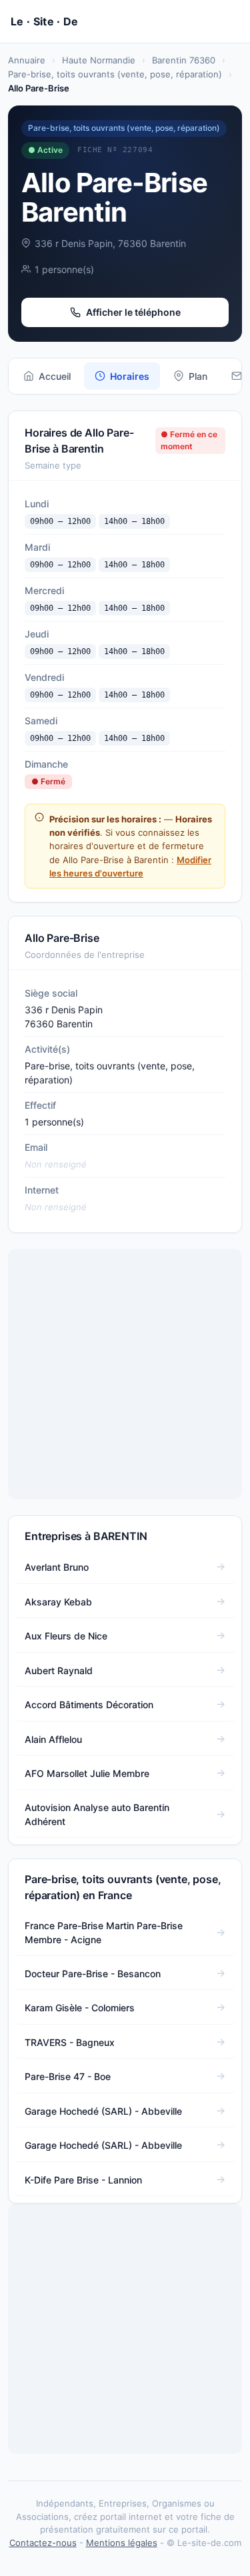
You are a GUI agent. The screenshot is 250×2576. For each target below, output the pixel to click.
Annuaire (27, 60)
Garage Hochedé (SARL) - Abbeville (103, 2111)
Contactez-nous (43, 2543)
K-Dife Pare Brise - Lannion (83, 2180)
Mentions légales (122, 2543)
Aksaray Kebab (58, 1602)
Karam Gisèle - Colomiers (80, 2008)
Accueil (55, 376)
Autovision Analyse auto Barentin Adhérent (97, 1814)
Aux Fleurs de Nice (66, 1636)
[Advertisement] (125, 1374)
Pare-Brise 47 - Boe (68, 2076)
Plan (198, 376)
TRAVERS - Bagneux (70, 2042)
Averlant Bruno (57, 1567)
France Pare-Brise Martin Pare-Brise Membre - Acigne (104, 1933)
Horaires (130, 376)
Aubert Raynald (59, 1670)
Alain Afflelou (53, 1739)
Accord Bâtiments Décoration (89, 1705)
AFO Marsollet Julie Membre (87, 1773)
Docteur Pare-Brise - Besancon (93, 1974)
